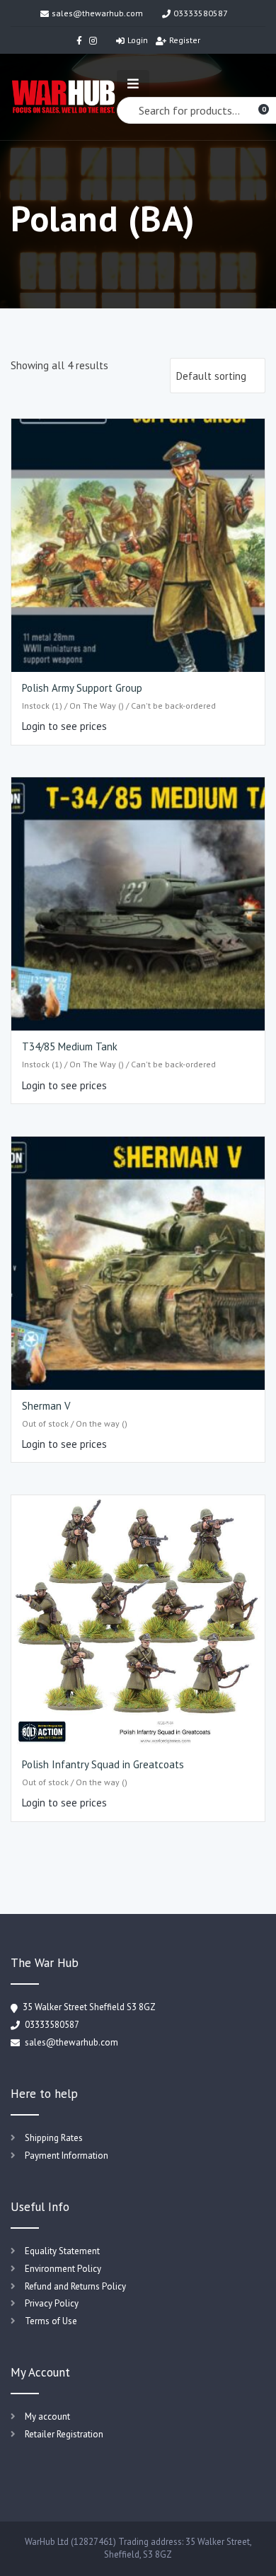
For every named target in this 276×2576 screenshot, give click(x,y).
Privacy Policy (52, 2303)
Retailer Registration (64, 2434)
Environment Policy (63, 2269)
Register (185, 40)
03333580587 (201, 13)
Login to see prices (64, 726)
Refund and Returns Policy (75, 2286)
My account (47, 2417)
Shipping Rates (54, 2138)
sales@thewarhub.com (97, 13)
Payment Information (67, 2156)
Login (138, 40)
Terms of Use (51, 2321)
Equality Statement (62, 2251)
